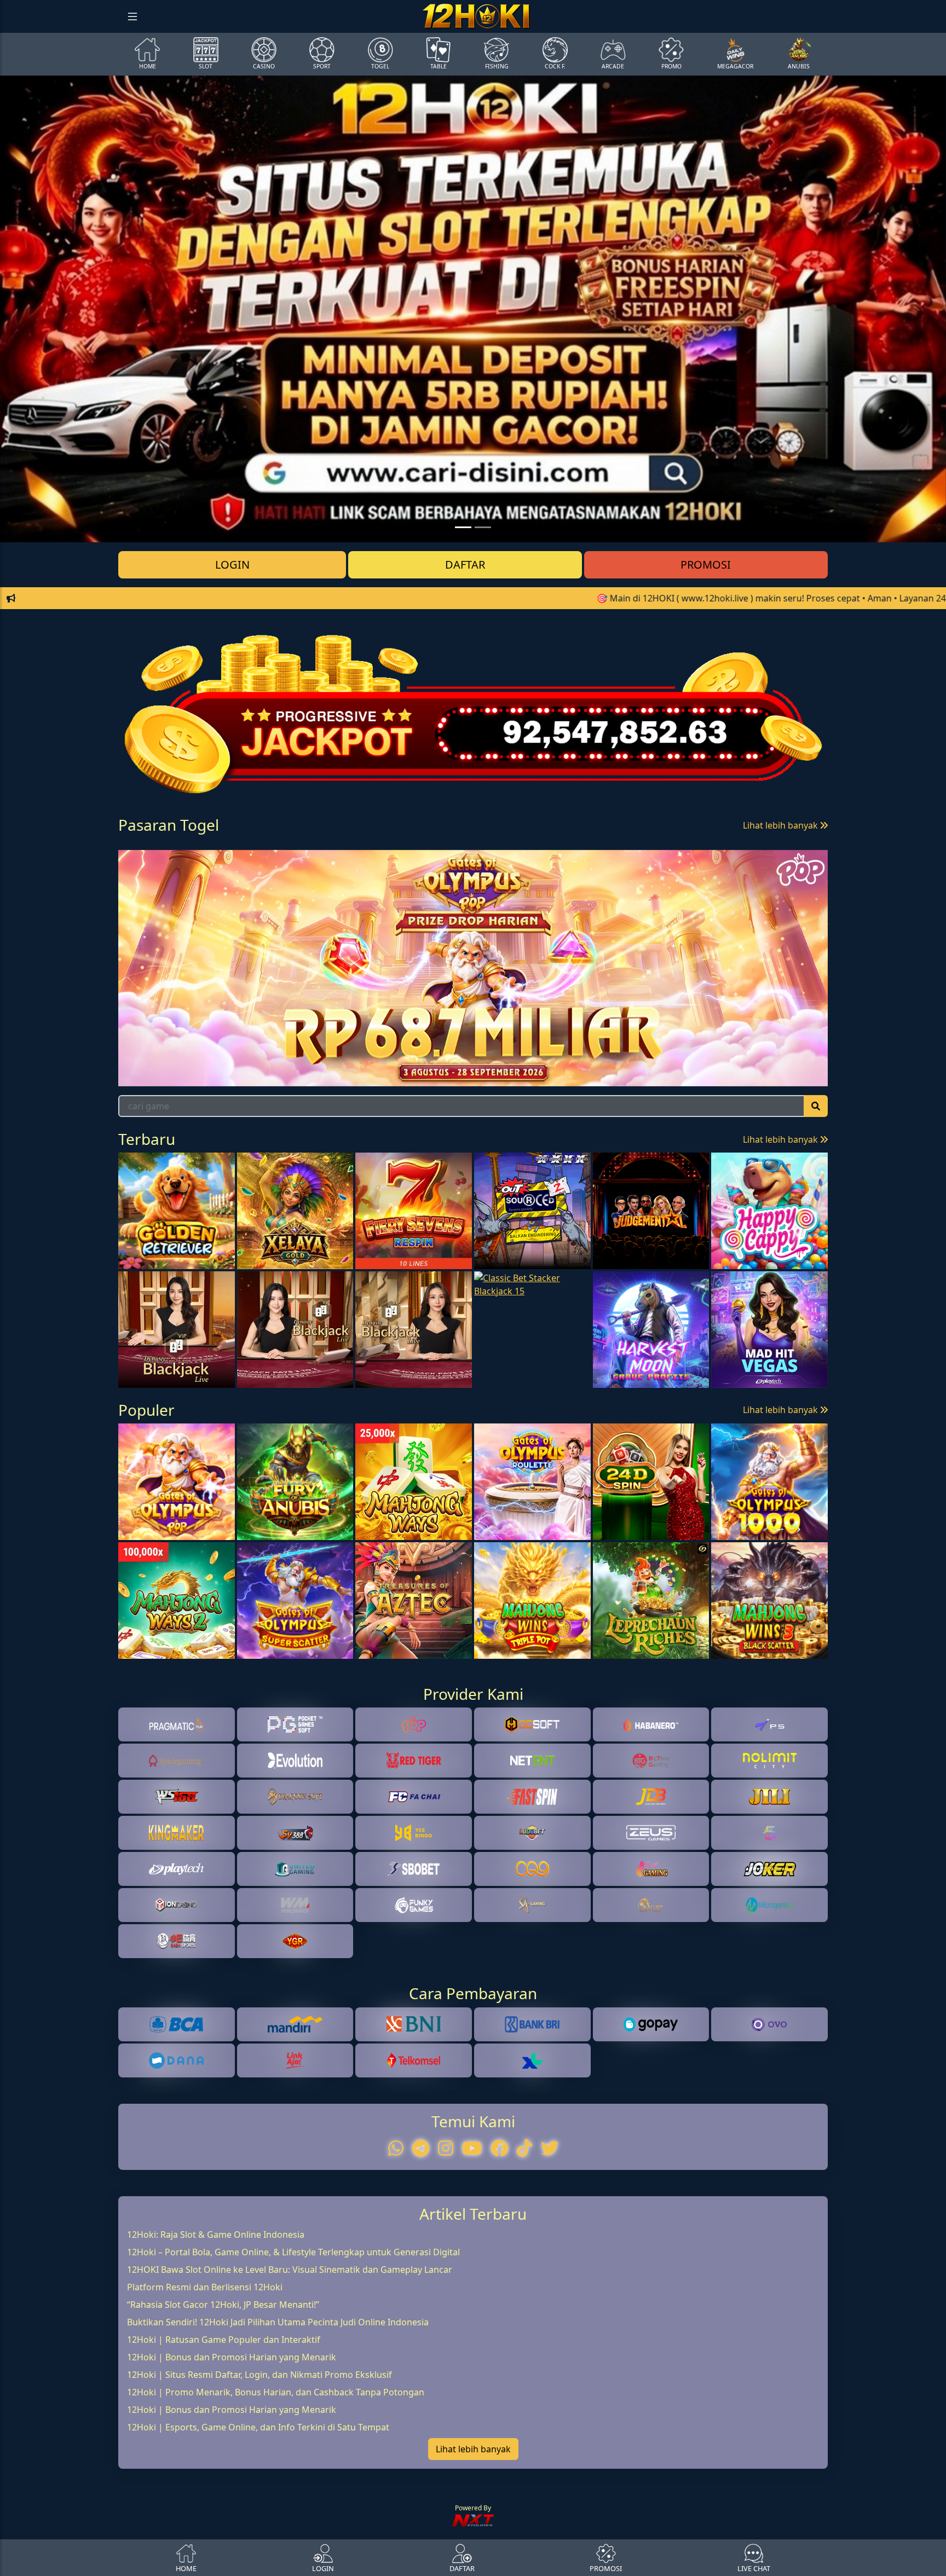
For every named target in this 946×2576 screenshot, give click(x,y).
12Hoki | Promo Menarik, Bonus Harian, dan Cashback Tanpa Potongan (276, 2456)
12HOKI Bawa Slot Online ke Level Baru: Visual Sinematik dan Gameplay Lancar (290, 2334)
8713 (314, 870)
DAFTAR (465, 565)
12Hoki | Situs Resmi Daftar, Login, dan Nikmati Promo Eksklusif (259, 2439)
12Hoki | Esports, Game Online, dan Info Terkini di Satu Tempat (258, 2491)
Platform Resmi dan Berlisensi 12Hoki (205, 2351)
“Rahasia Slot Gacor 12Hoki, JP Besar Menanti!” (223, 2369)
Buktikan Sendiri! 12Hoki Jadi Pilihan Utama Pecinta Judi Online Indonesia (278, 2386)
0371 (155, 870)
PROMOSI (706, 565)
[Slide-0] (463, 527)
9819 (235, 870)
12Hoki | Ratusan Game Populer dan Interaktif (224, 2404)
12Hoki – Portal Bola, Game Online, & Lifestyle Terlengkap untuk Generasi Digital (293, 2316)
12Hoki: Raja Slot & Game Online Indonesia (216, 2299)
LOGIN (232, 565)
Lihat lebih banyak (781, 825)
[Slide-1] (483, 527)
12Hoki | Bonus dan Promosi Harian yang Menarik (232, 2421)
